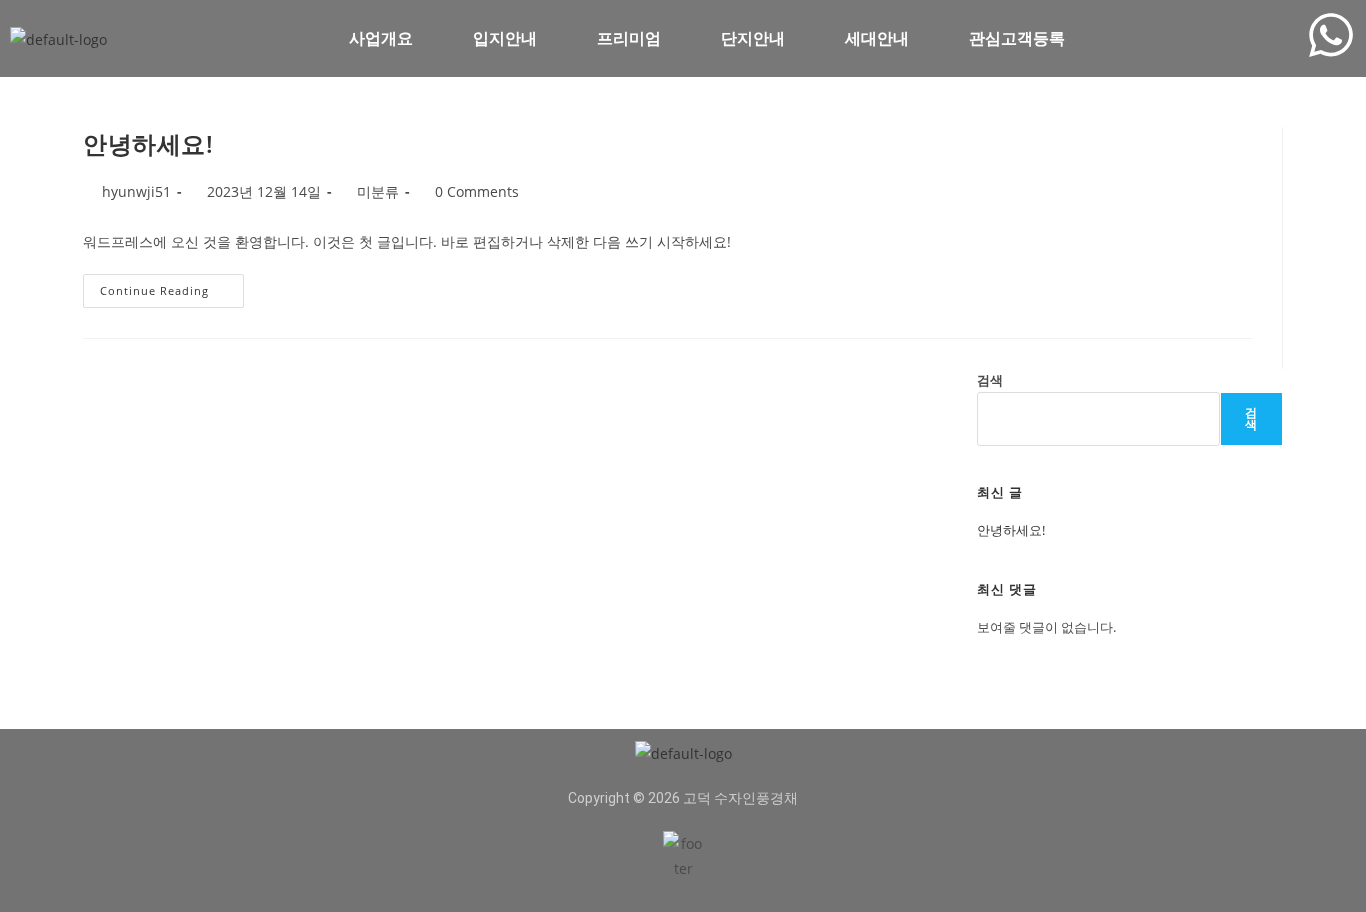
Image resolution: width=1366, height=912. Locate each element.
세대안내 (877, 38)
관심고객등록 (1017, 38)
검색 (990, 380)
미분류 (378, 191)
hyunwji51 (136, 191)
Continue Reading (164, 286)
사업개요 (381, 38)
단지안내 (753, 38)
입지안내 (505, 38)
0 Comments (477, 191)
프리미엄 (629, 38)
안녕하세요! (148, 143)
